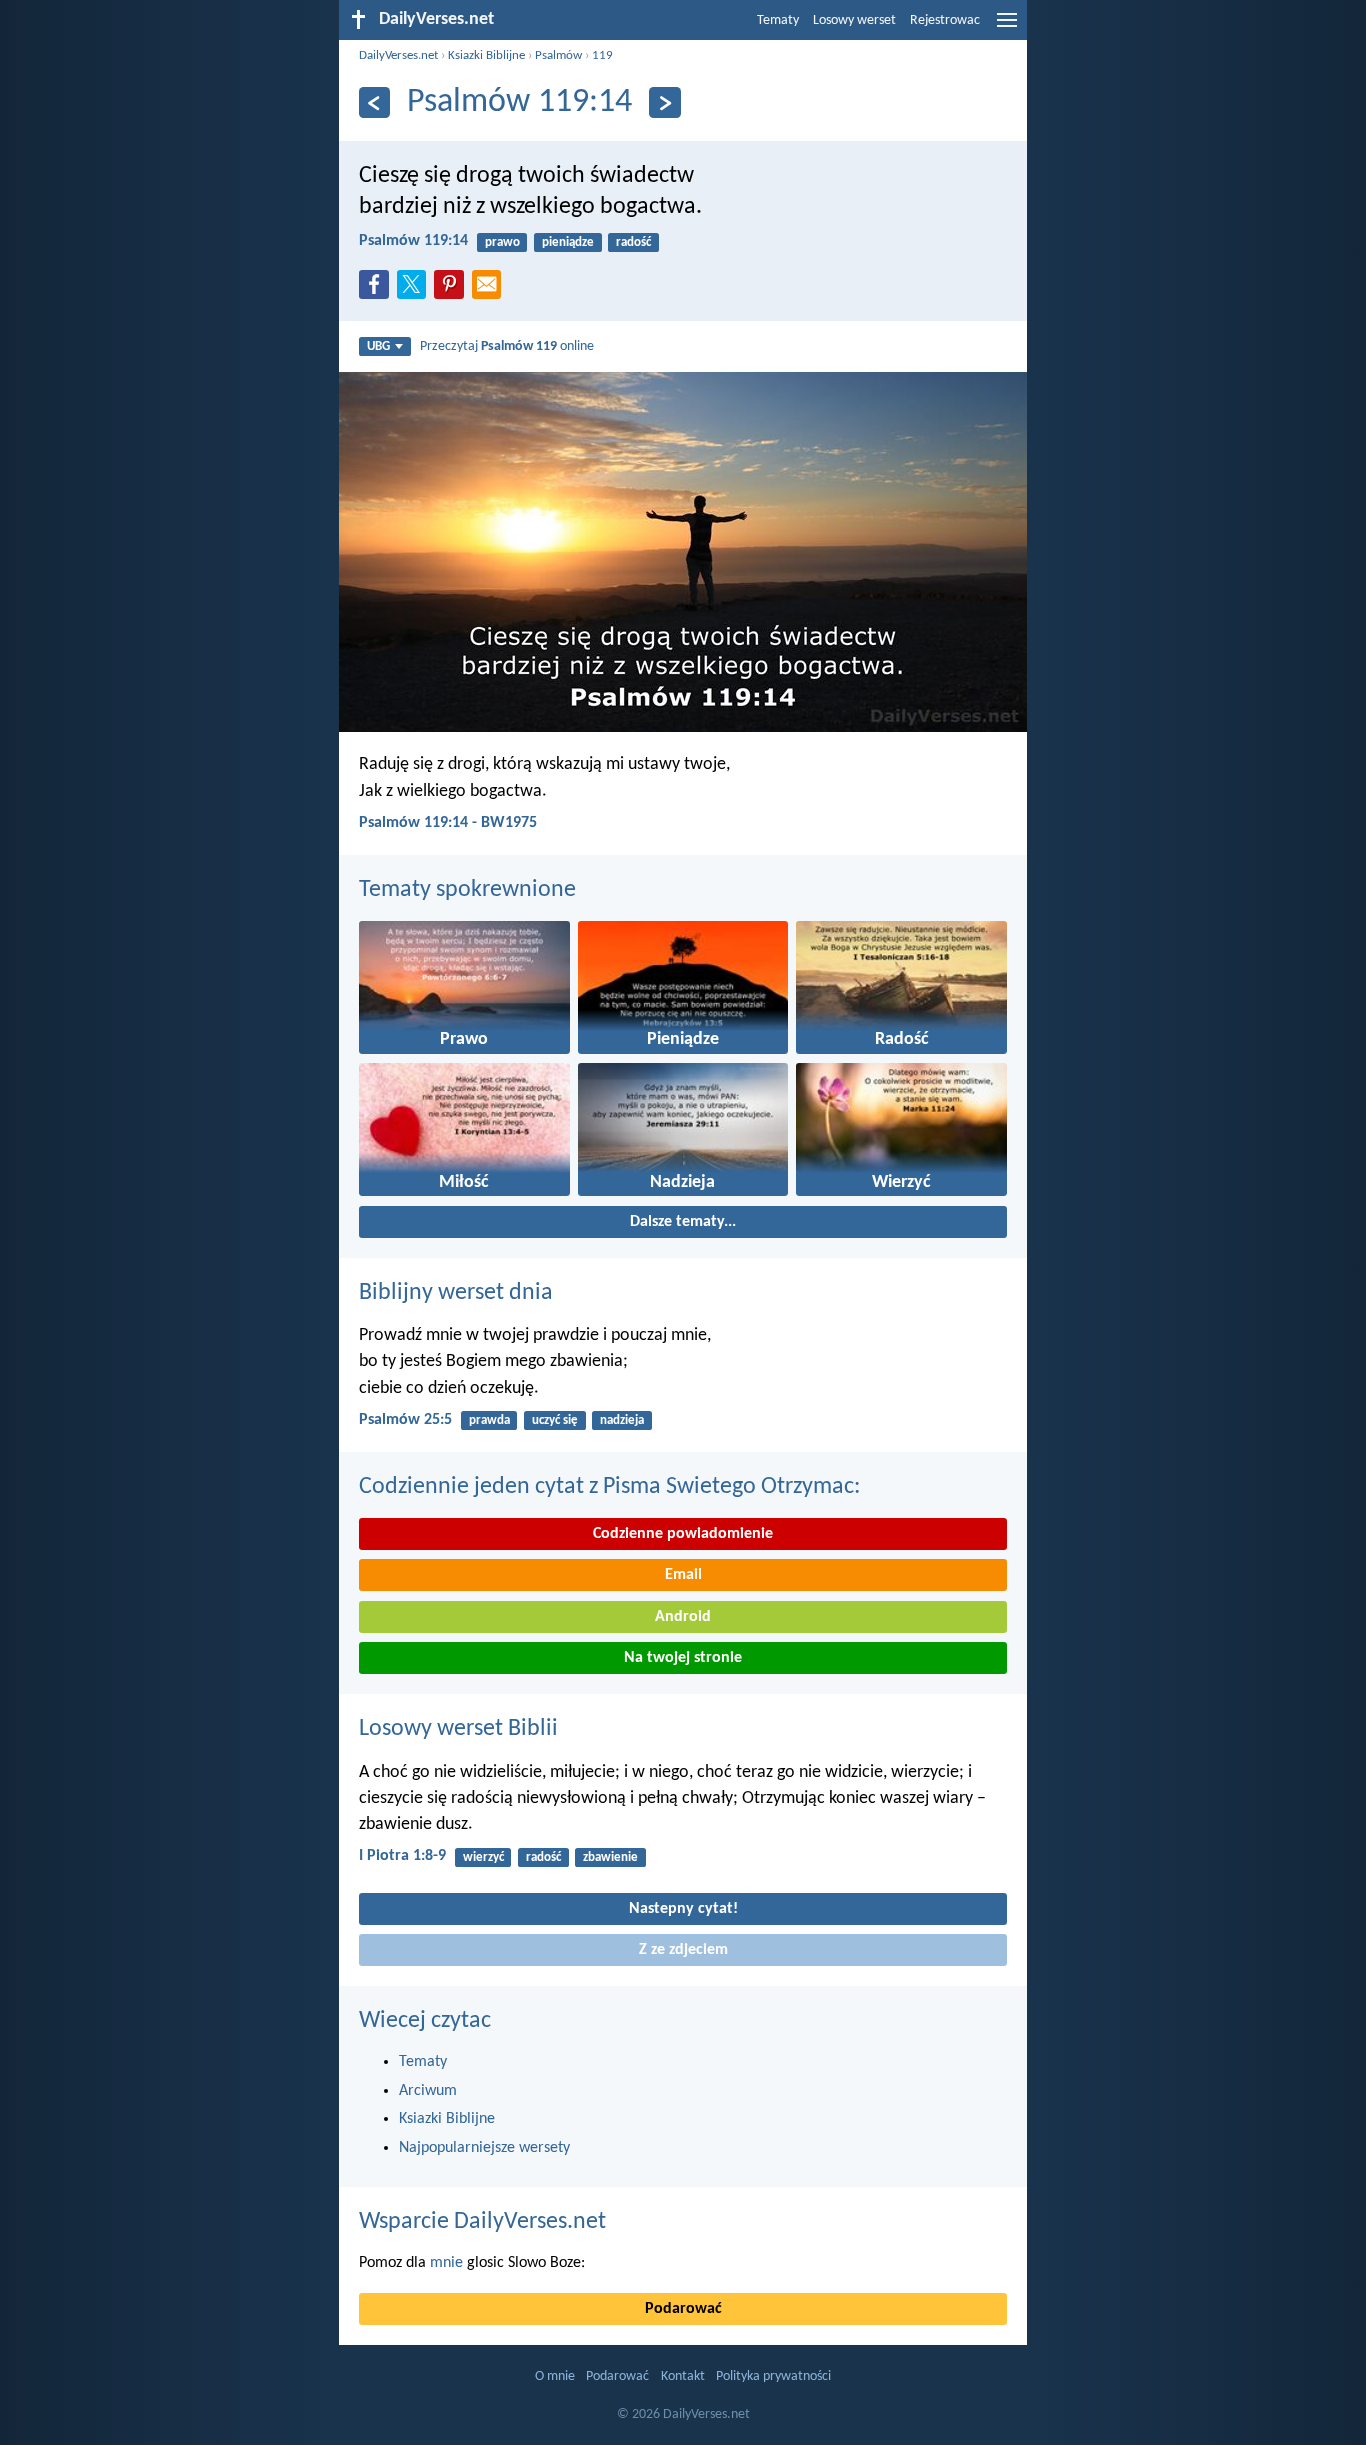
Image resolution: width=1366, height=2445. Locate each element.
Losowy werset (854, 20)
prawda (489, 1420)
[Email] (491, 290)
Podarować (683, 2309)
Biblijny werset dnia (456, 1293)
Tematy (778, 20)
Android (683, 1617)
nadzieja (622, 1420)
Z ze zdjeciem (683, 1950)
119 (602, 55)
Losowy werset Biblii (458, 1729)
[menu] (1007, 28)
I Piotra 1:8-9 (402, 1856)
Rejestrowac (945, 20)
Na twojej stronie (683, 1658)
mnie (446, 2263)
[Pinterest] (453, 290)
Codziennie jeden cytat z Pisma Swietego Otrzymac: (609, 1487)
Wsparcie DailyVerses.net (482, 2222)
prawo (502, 242)
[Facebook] (378, 290)
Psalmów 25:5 (405, 1420)
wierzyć (483, 1857)
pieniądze (568, 242)
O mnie (555, 2376)
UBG (378, 346)
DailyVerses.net (398, 55)
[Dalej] (664, 102)
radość (633, 242)
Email (683, 1575)
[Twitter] (416, 290)
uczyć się (555, 1420)
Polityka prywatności (773, 2376)
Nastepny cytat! (683, 1909)
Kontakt (683, 2376)
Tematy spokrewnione (467, 890)
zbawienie (610, 1857)
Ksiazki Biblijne (486, 55)
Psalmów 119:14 (413, 241)
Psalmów (558, 55)
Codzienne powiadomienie (683, 1534)
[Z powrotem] (374, 102)
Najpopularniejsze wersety (484, 2148)
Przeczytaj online (507, 346)
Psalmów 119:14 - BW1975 (448, 823)
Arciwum (428, 2091)
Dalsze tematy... (683, 1222)
